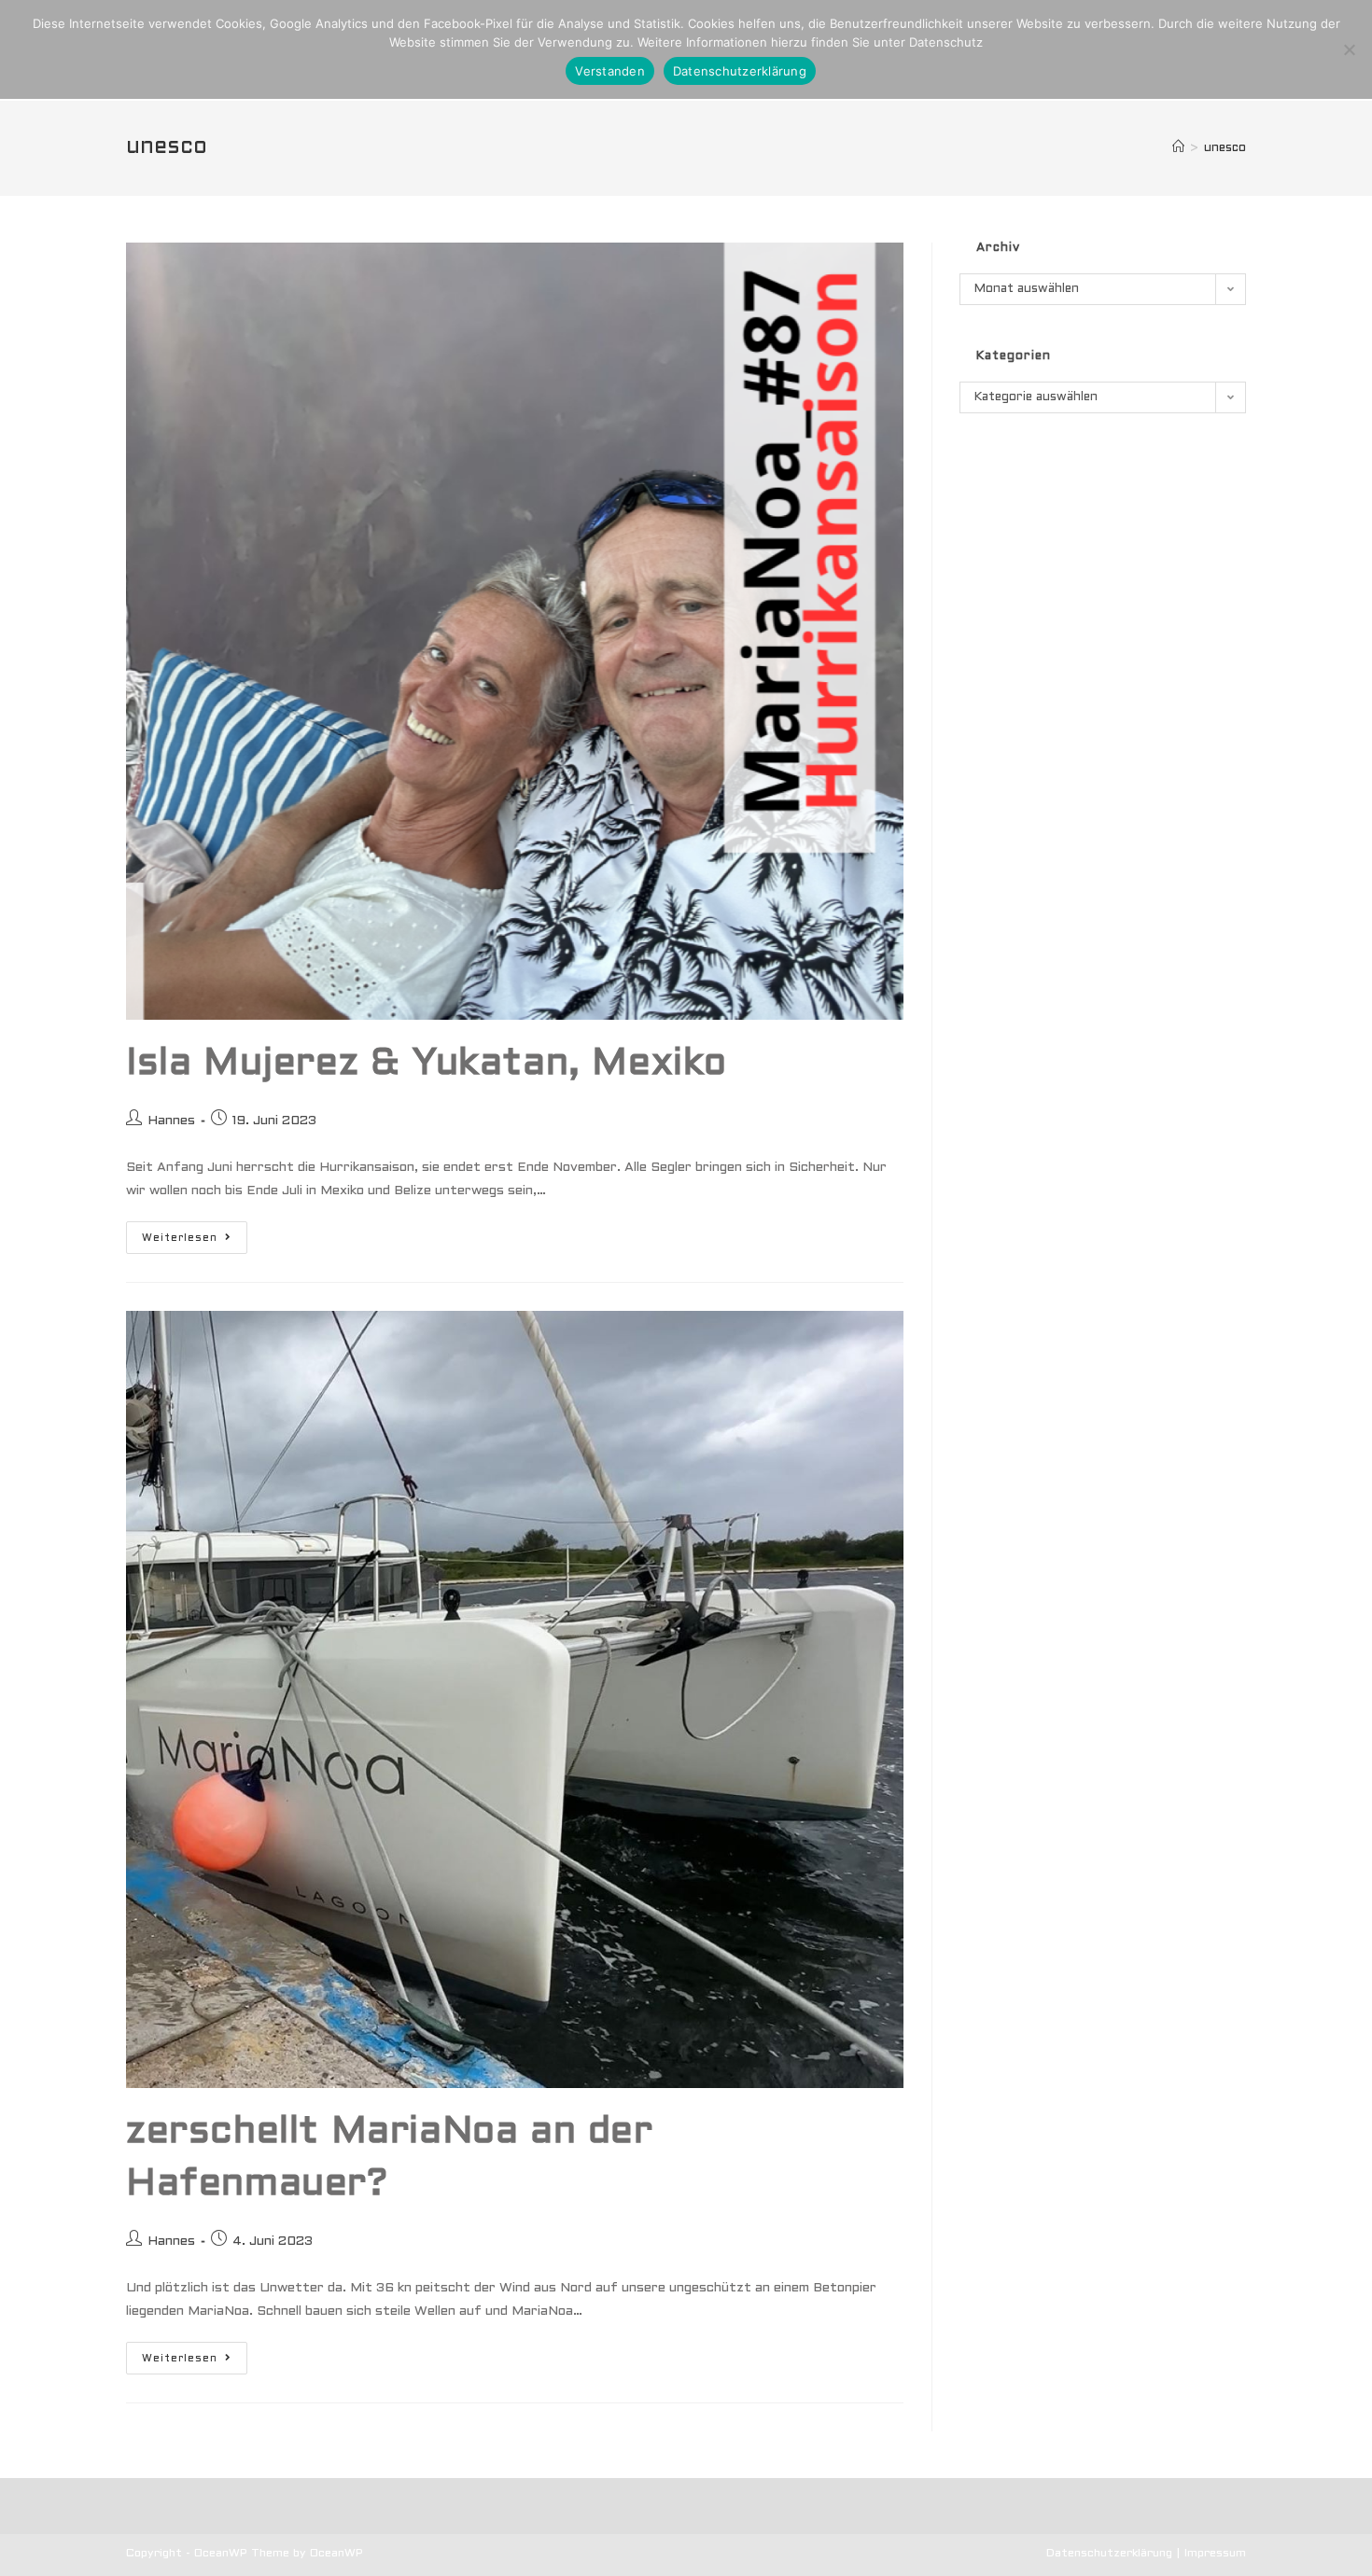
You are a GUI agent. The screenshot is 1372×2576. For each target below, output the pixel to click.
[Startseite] (1178, 148)
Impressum (1215, 2554)
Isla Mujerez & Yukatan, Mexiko (427, 1064)
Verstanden (610, 71)
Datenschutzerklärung (1109, 2554)
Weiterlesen (195, 1242)
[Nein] (1349, 49)
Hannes (171, 1121)
